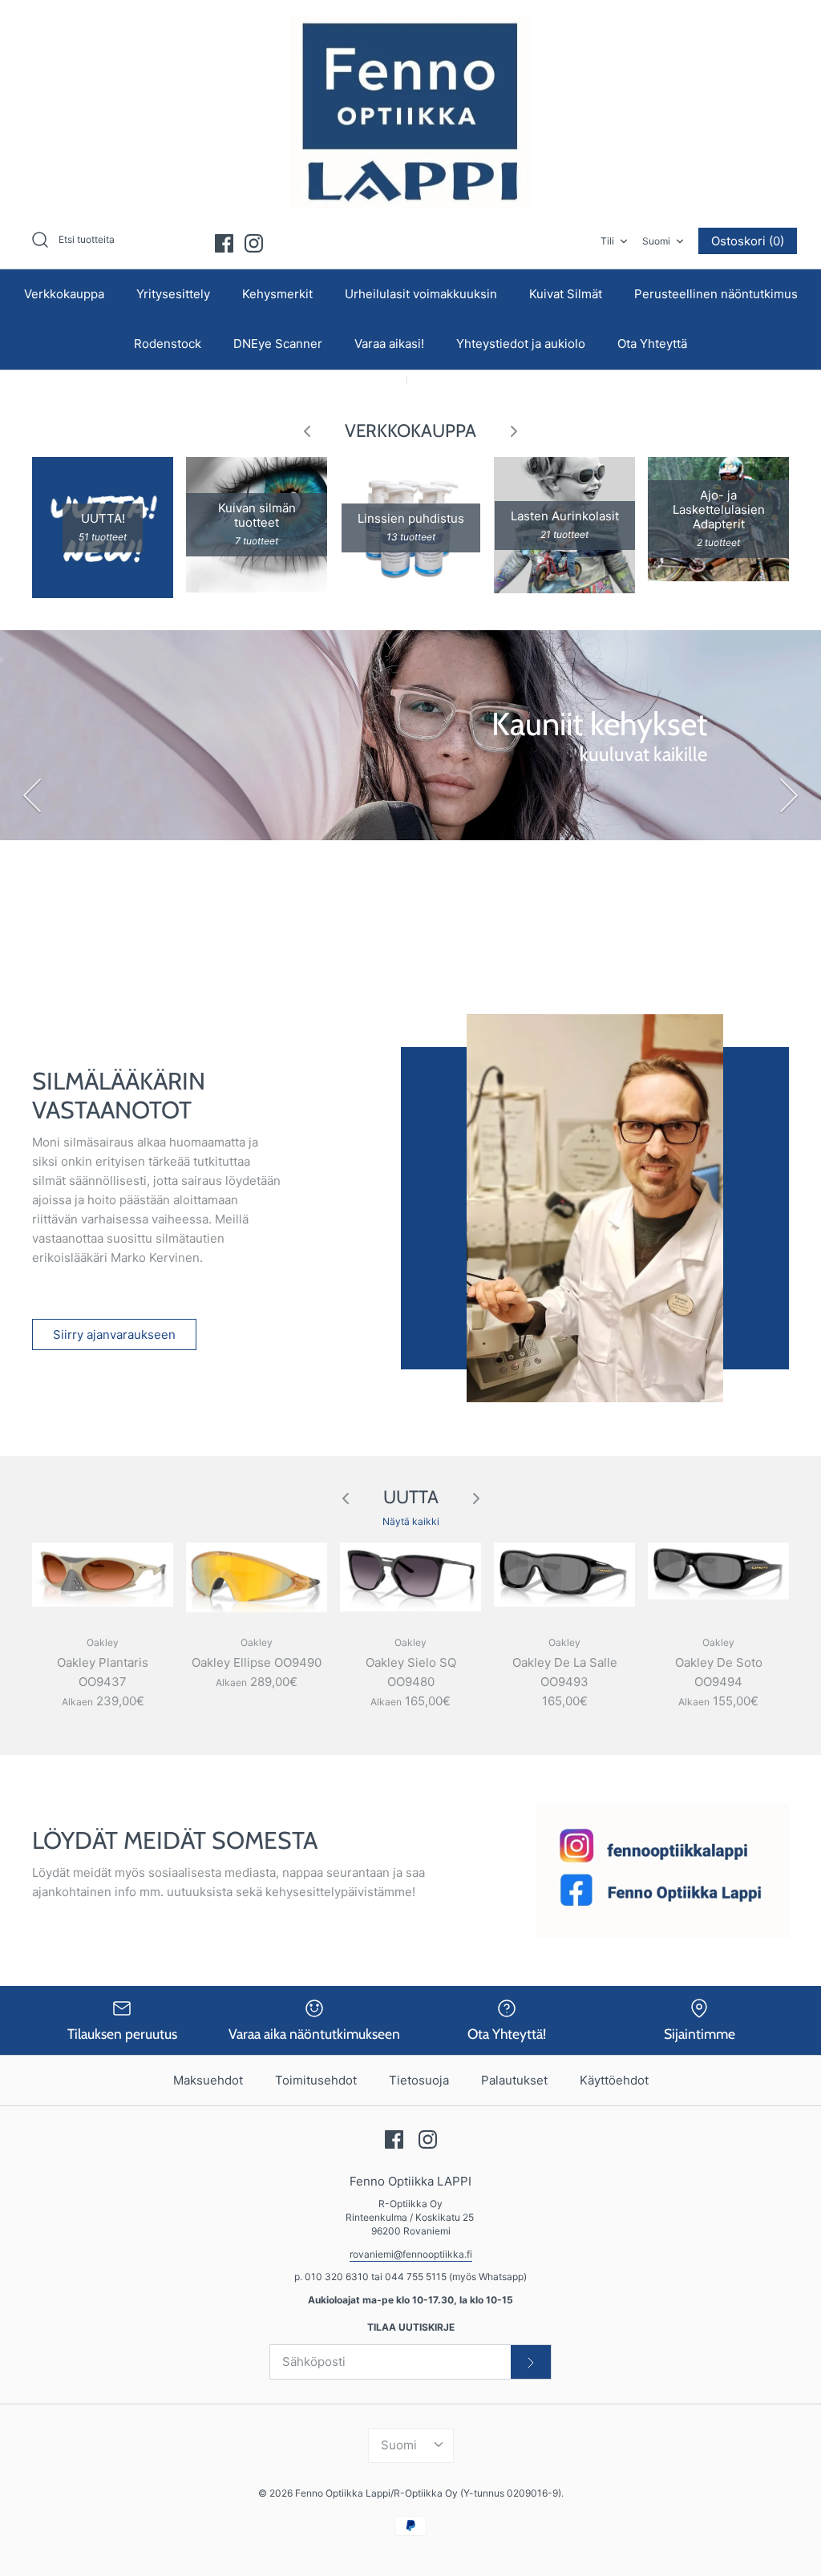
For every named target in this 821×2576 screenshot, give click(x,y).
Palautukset (514, 2080)
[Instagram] (254, 243)
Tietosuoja (419, 2080)
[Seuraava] (789, 795)
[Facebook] (224, 243)
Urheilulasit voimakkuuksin (421, 294)
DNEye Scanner (278, 344)
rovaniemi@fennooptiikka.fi (411, 2254)
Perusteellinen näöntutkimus (716, 294)
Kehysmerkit (277, 294)
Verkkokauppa (64, 294)
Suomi (656, 241)
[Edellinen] (32, 795)
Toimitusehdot (316, 2080)
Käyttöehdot (614, 2080)
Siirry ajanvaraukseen (114, 1335)
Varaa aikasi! (389, 344)
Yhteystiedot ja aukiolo (521, 344)
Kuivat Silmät (566, 294)
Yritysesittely (173, 294)
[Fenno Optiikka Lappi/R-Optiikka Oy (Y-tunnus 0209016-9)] (410, 112)
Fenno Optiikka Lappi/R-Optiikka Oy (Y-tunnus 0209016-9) (428, 2493)
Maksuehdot (208, 2080)
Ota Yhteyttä (652, 344)
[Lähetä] (531, 2362)
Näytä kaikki (411, 1521)
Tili (607, 241)
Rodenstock (168, 344)
